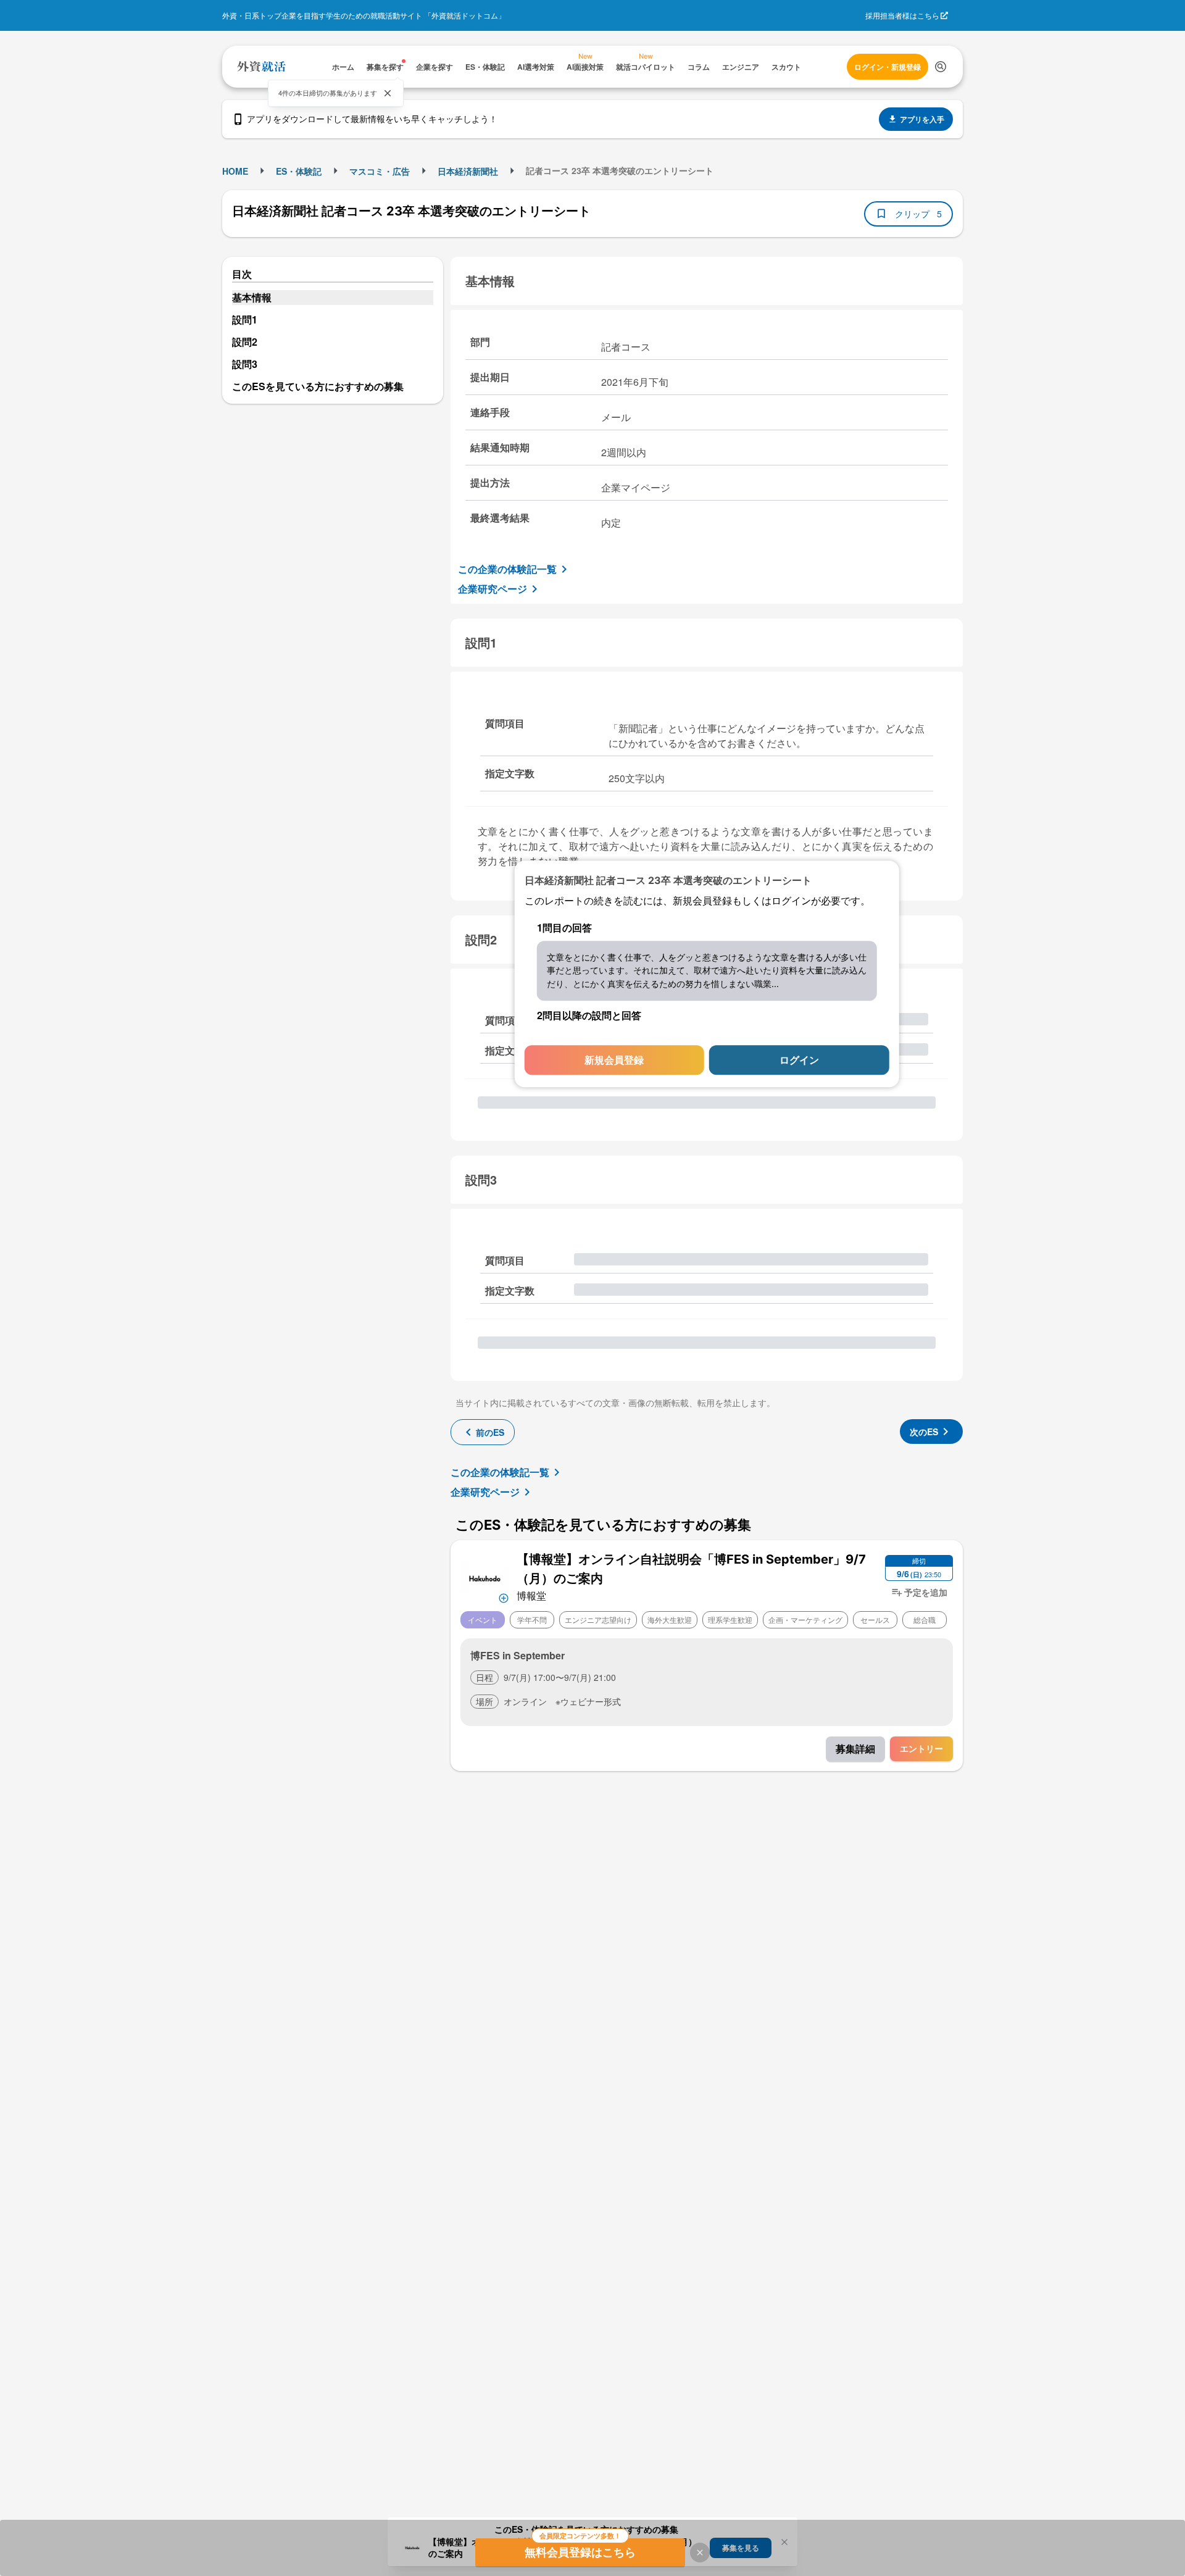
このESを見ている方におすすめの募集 (318, 386)
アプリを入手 (922, 119)
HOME (235, 171)
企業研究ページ (493, 589)
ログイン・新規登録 (888, 67)
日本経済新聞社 (468, 171)
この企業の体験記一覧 (507, 569)
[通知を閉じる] (388, 93)
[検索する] (941, 67)
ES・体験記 (299, 171)
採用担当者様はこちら (902, 15)
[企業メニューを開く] (485, 1577)
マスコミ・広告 (380, 171)
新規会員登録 (614, 1060)
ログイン (799, 1060)
